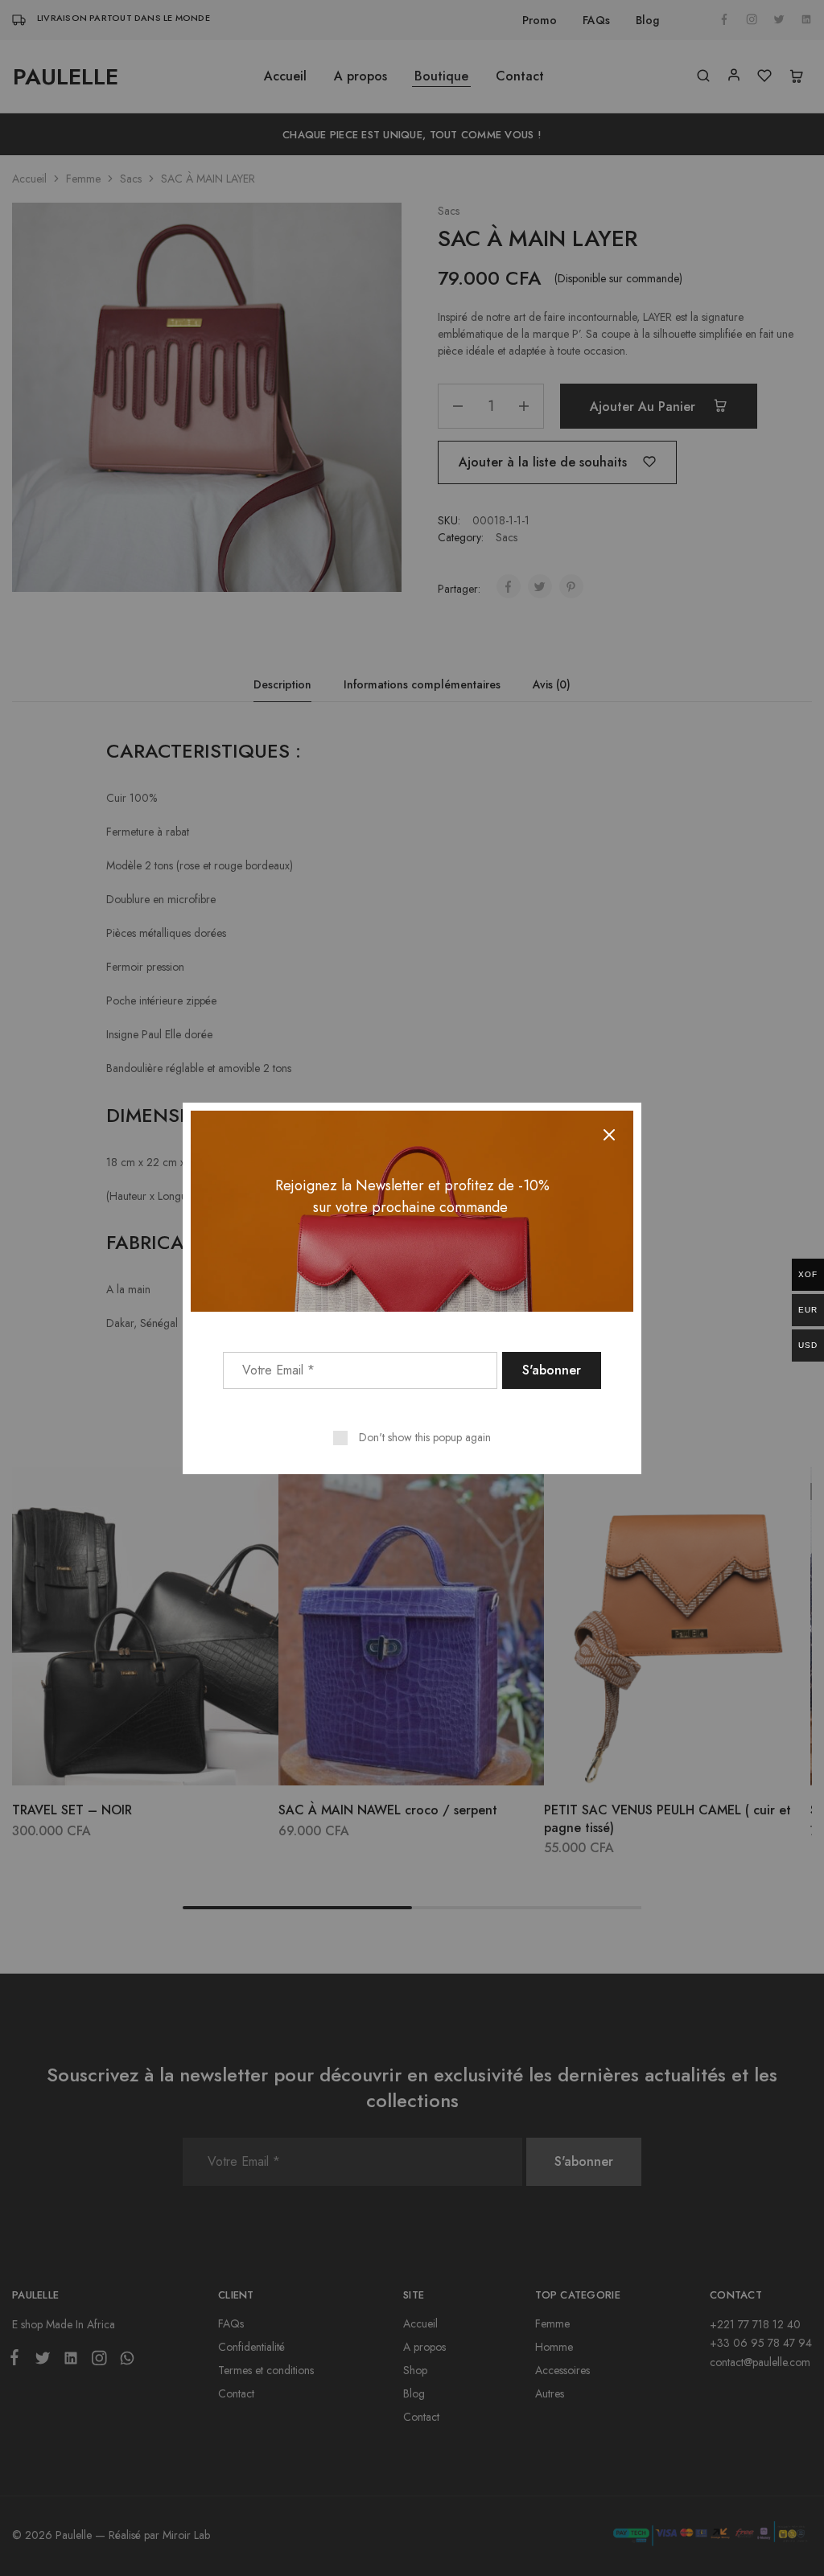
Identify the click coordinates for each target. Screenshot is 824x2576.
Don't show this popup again (425, 1437)
